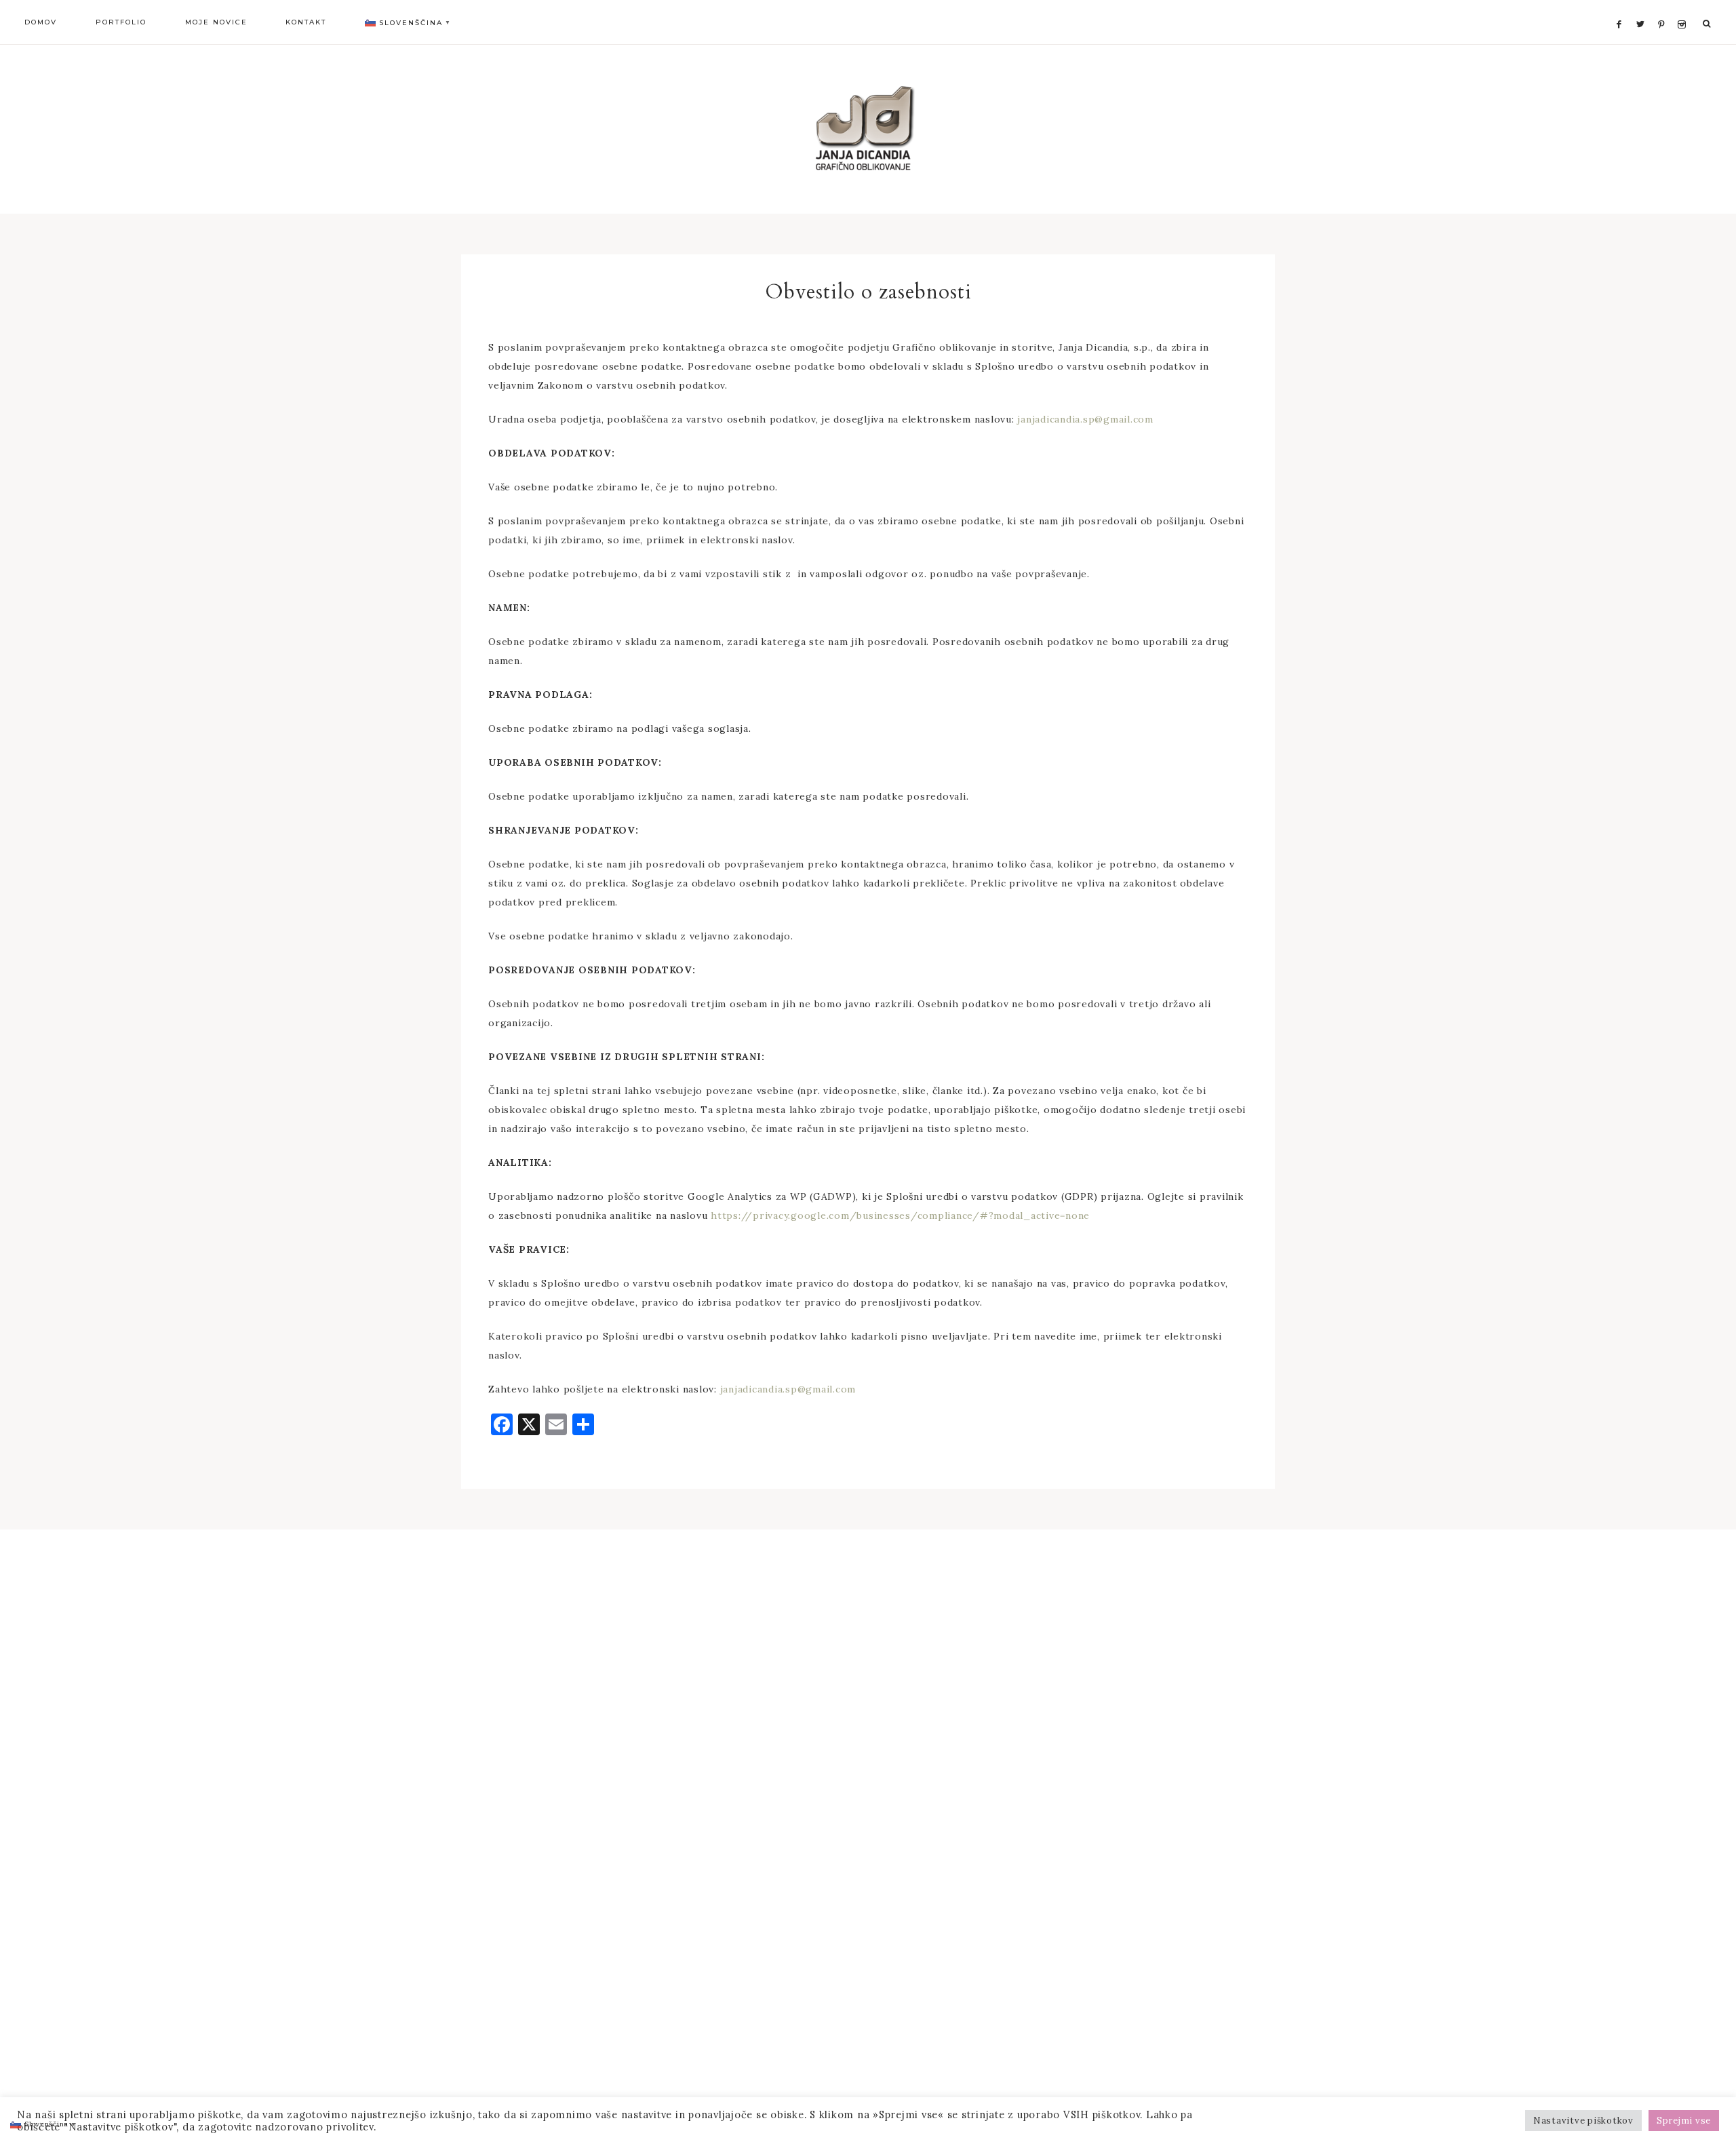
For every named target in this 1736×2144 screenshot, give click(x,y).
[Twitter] (1644, 8)
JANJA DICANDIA (868, 129)
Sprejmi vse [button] (1684, 2121)
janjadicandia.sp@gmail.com (1085, 419)
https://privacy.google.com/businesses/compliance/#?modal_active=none (900, 1215)
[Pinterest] (1664, 8)
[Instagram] (1684, 8)
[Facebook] (1623, 8)
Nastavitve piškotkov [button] (1583, 2121)
